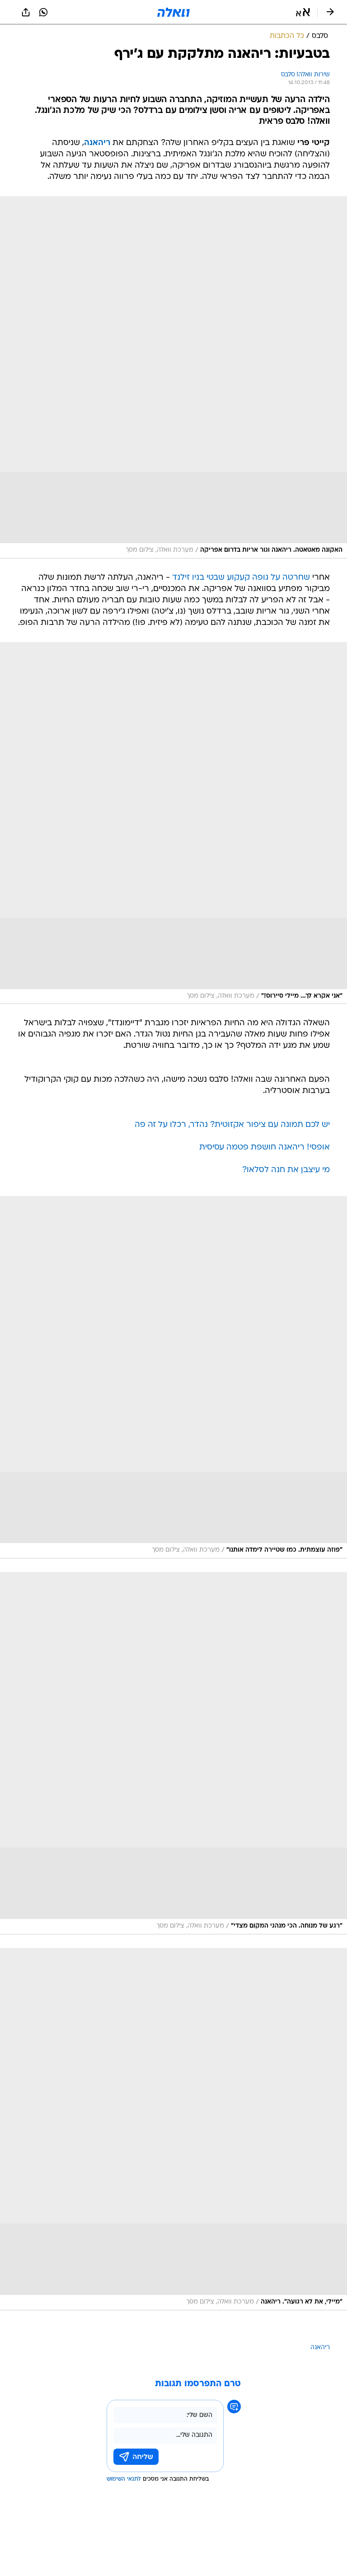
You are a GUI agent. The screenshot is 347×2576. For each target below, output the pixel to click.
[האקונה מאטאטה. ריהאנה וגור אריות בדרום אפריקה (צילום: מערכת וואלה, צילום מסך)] (173, 377)
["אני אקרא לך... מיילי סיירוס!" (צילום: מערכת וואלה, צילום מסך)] (173, 823)
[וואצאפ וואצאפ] (43, 12)
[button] (303, 12)
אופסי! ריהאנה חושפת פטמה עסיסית (265, 1147)
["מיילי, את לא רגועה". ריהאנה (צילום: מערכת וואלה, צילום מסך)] (173, 2129)
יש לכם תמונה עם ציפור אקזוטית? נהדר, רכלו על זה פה (232, 1125)
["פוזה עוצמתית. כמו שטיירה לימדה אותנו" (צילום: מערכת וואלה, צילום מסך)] (173, 1377)
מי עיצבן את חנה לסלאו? (286, 1170)
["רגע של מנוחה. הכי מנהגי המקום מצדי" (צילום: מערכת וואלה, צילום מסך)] (173, 1753)
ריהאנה (320, 2348)
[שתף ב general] (26, 12)
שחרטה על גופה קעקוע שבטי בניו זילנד (241, 578)
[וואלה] (173, 12)
